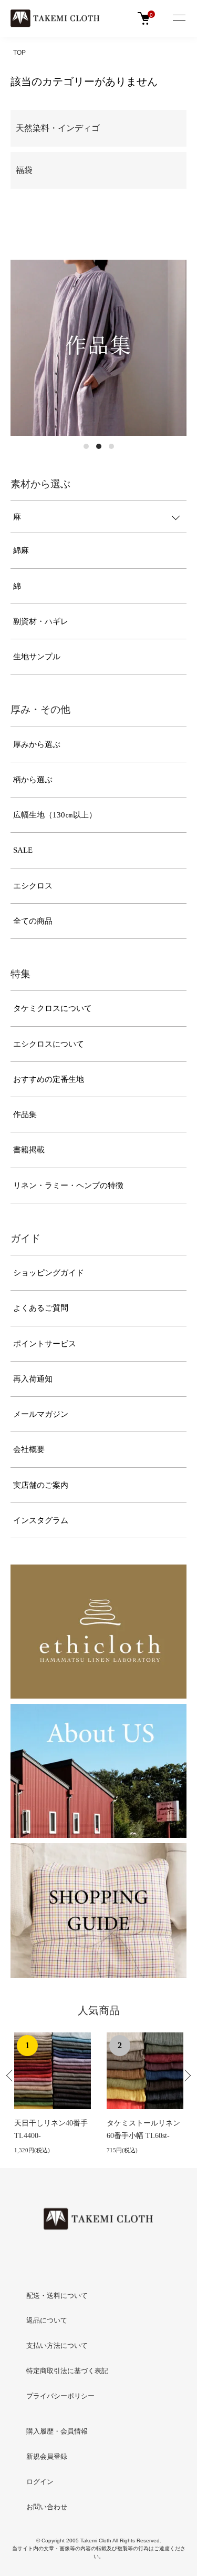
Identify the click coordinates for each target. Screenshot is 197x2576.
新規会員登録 (47, 2456)
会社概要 (29, 1449)
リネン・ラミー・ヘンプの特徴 (68, 1185)
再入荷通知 (33, 1379)
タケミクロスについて (53, 1008)
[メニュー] (179, 18)
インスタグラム (41, 1520)
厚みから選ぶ (37, 744)
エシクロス (33, 886)
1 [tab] (86, 446)
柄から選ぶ (33, 780)
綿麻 (21, 550)
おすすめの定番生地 (49, 1079)
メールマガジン (41, 1414)
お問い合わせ (47, 2507)
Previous (9, 2079)
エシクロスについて (49, 1044)
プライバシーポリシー (60, 2396)
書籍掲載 (29, 1150)
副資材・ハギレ (41, 621)
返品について (47, 2320)
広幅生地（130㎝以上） (55, 815)
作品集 (25, 1115)
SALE (23, 850)
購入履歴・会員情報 (57, 2431)
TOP (19, 53)
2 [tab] (99, 446)
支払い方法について (57, 2345)
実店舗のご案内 (41, 1485)
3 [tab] (111, 446)
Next (188, 2079)
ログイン (40, 2482)
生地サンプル (37, 657)
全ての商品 (33, 921)
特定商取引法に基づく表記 (67, 2371)
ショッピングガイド (49, 1273)
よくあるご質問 (41, 1308)
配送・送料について (57, 2296)
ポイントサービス (45, 1344)
